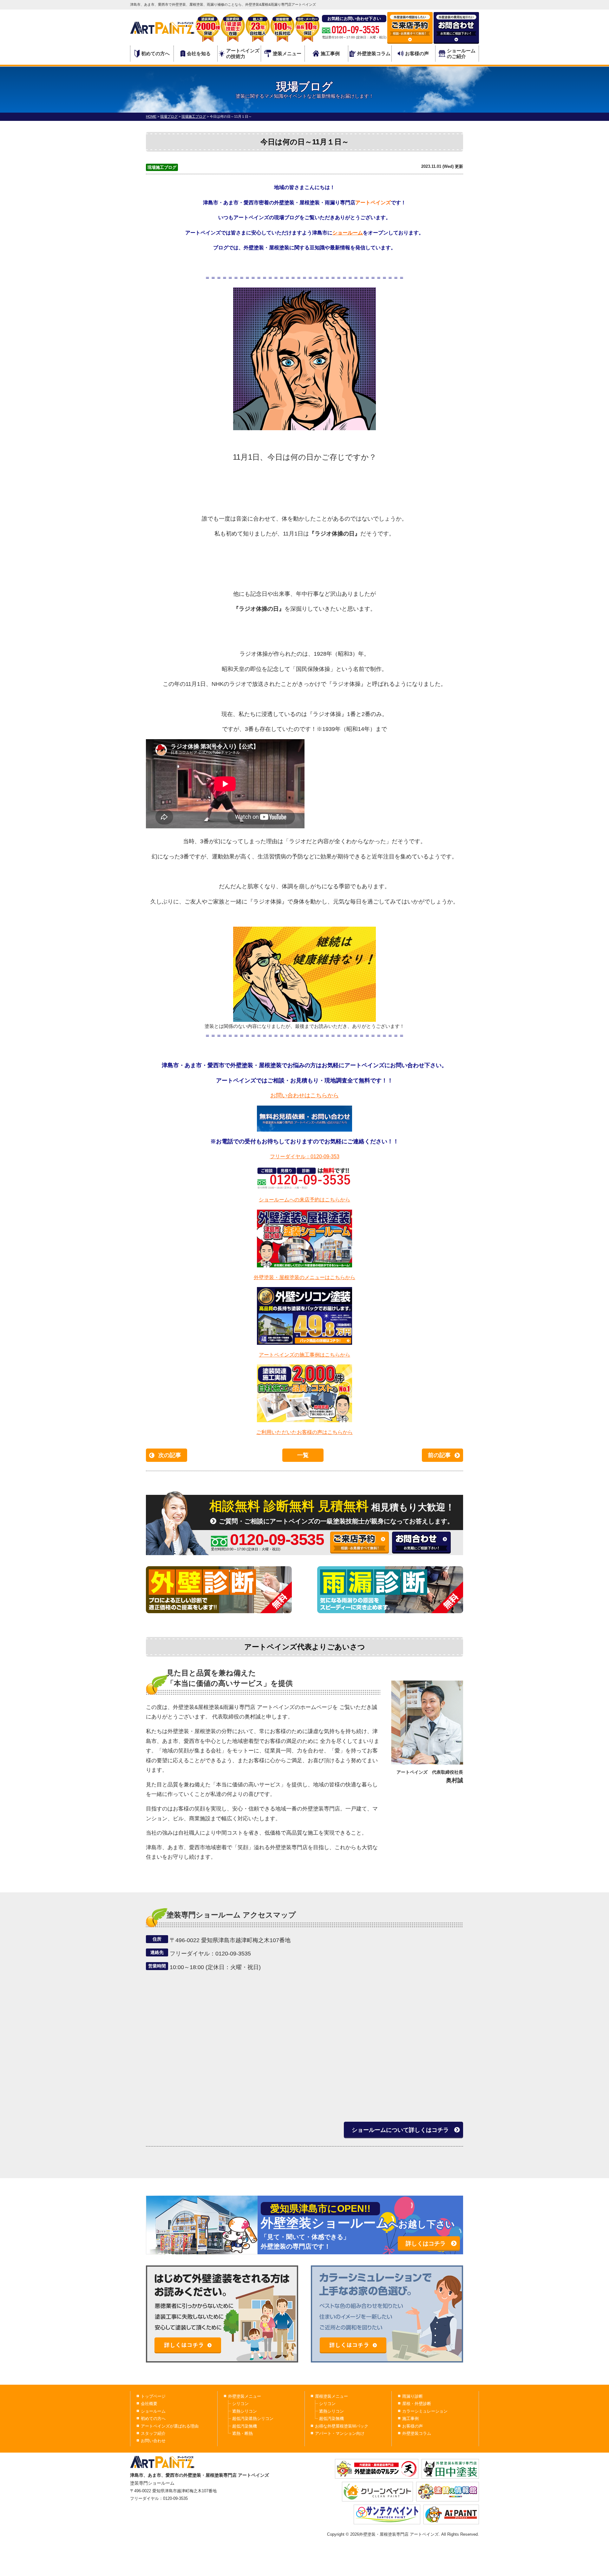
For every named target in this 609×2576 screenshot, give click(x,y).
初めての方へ (155, 53)
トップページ (153, 2396)
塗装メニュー (287, 53)
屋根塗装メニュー (331, 2396)
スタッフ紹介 (153, 2433)
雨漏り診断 (413, 2396)
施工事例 (330, 53)
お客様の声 (417, 53)
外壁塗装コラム (374, 53)
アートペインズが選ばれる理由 (170, 2426)
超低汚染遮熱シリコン (253, 2418)
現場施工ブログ (162, 167)
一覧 (303, 1455)
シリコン (240, 2404)
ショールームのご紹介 (461, 53)
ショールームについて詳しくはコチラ (400, 2130)
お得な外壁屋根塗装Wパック (342, 2426)
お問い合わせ (153, 2441)
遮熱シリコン (245, 2411)
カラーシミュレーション (425, 2411)
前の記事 (439, 1455)
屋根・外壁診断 (417, 2404)
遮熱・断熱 (242, 2433)
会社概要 (149, 2404)
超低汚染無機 (245, 2426)
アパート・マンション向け (340, 2433)
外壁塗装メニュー (245, 2396)
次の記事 (170, 1455)
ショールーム (348, 233)
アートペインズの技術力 (243, 53)
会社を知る (199, 53)
